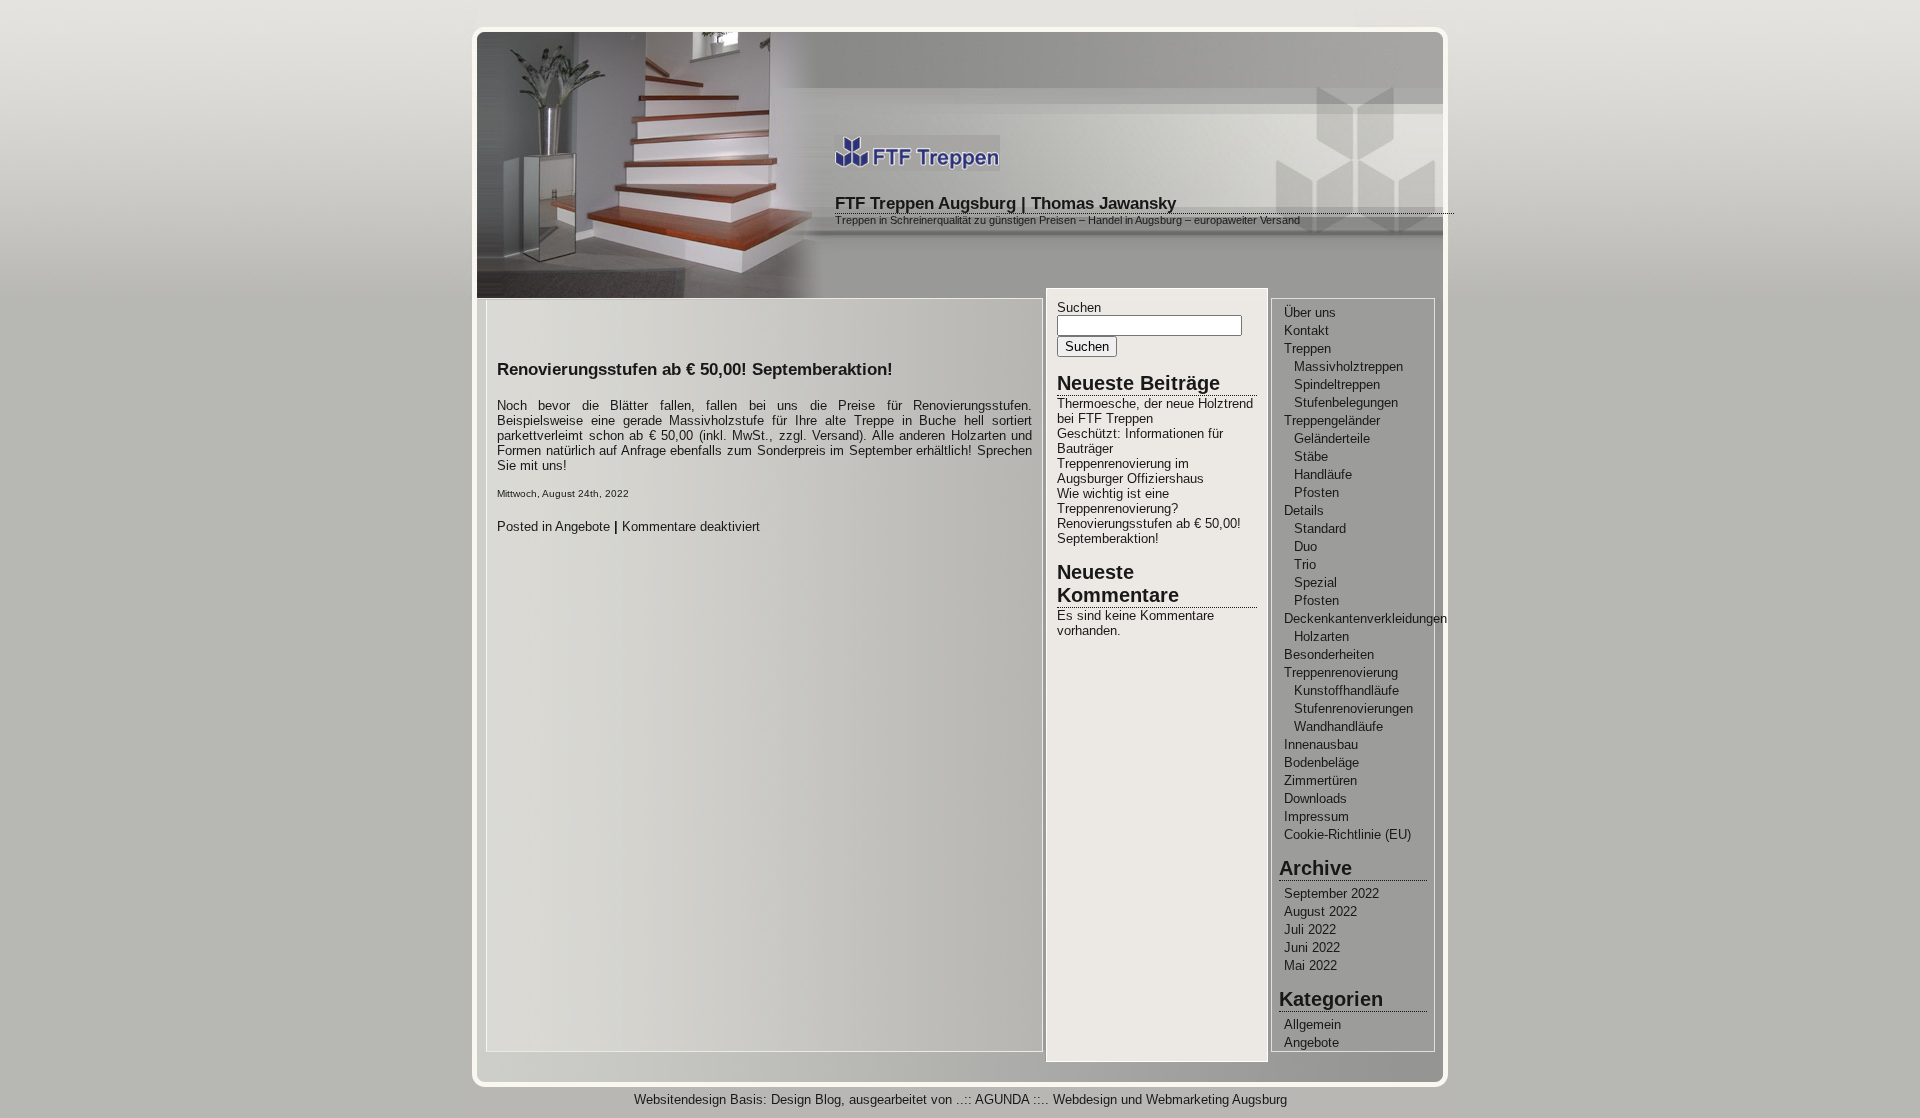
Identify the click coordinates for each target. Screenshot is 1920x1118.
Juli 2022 (1310, 929)
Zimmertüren (1320, 780)
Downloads (1315, 798)
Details (1304, 510)
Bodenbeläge (1321, 762)
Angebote (582, 526)
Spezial (1315, 582)
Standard (1320, 528)
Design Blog (806, 1099)
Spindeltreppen (1337, 384)
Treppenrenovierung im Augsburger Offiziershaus (1130, 471)
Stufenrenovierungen (1353, 708)
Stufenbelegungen (1346, 402)
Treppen (1307, 348)
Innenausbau (1321, 744)
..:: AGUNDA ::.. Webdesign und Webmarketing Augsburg (1121, 1099)
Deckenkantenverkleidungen (1365, 618)
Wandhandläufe (1338, 726)
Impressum (1316, 816)
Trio (1305, 564)
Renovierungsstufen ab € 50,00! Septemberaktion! (695, 369)
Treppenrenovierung (1341, 672)
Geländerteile (1332, 438)
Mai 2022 (1310, 965)
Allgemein (1312, 1024)
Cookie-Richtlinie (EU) (1347, 834)
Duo (1305, 546)
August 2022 (1320, 911)
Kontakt (1306, 330)
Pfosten (1316, 492)
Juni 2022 (1312, 947)
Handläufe (1323, 474)
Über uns (1310, 312)
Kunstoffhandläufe (1346, 690)
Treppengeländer (1332, 420)
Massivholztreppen (1348, 366)
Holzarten (1321, 636)
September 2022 (1331, 893)
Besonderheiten (1329, 654)
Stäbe (1311, 456)
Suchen (1079, 307)
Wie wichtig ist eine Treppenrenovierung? (1117, 501)
